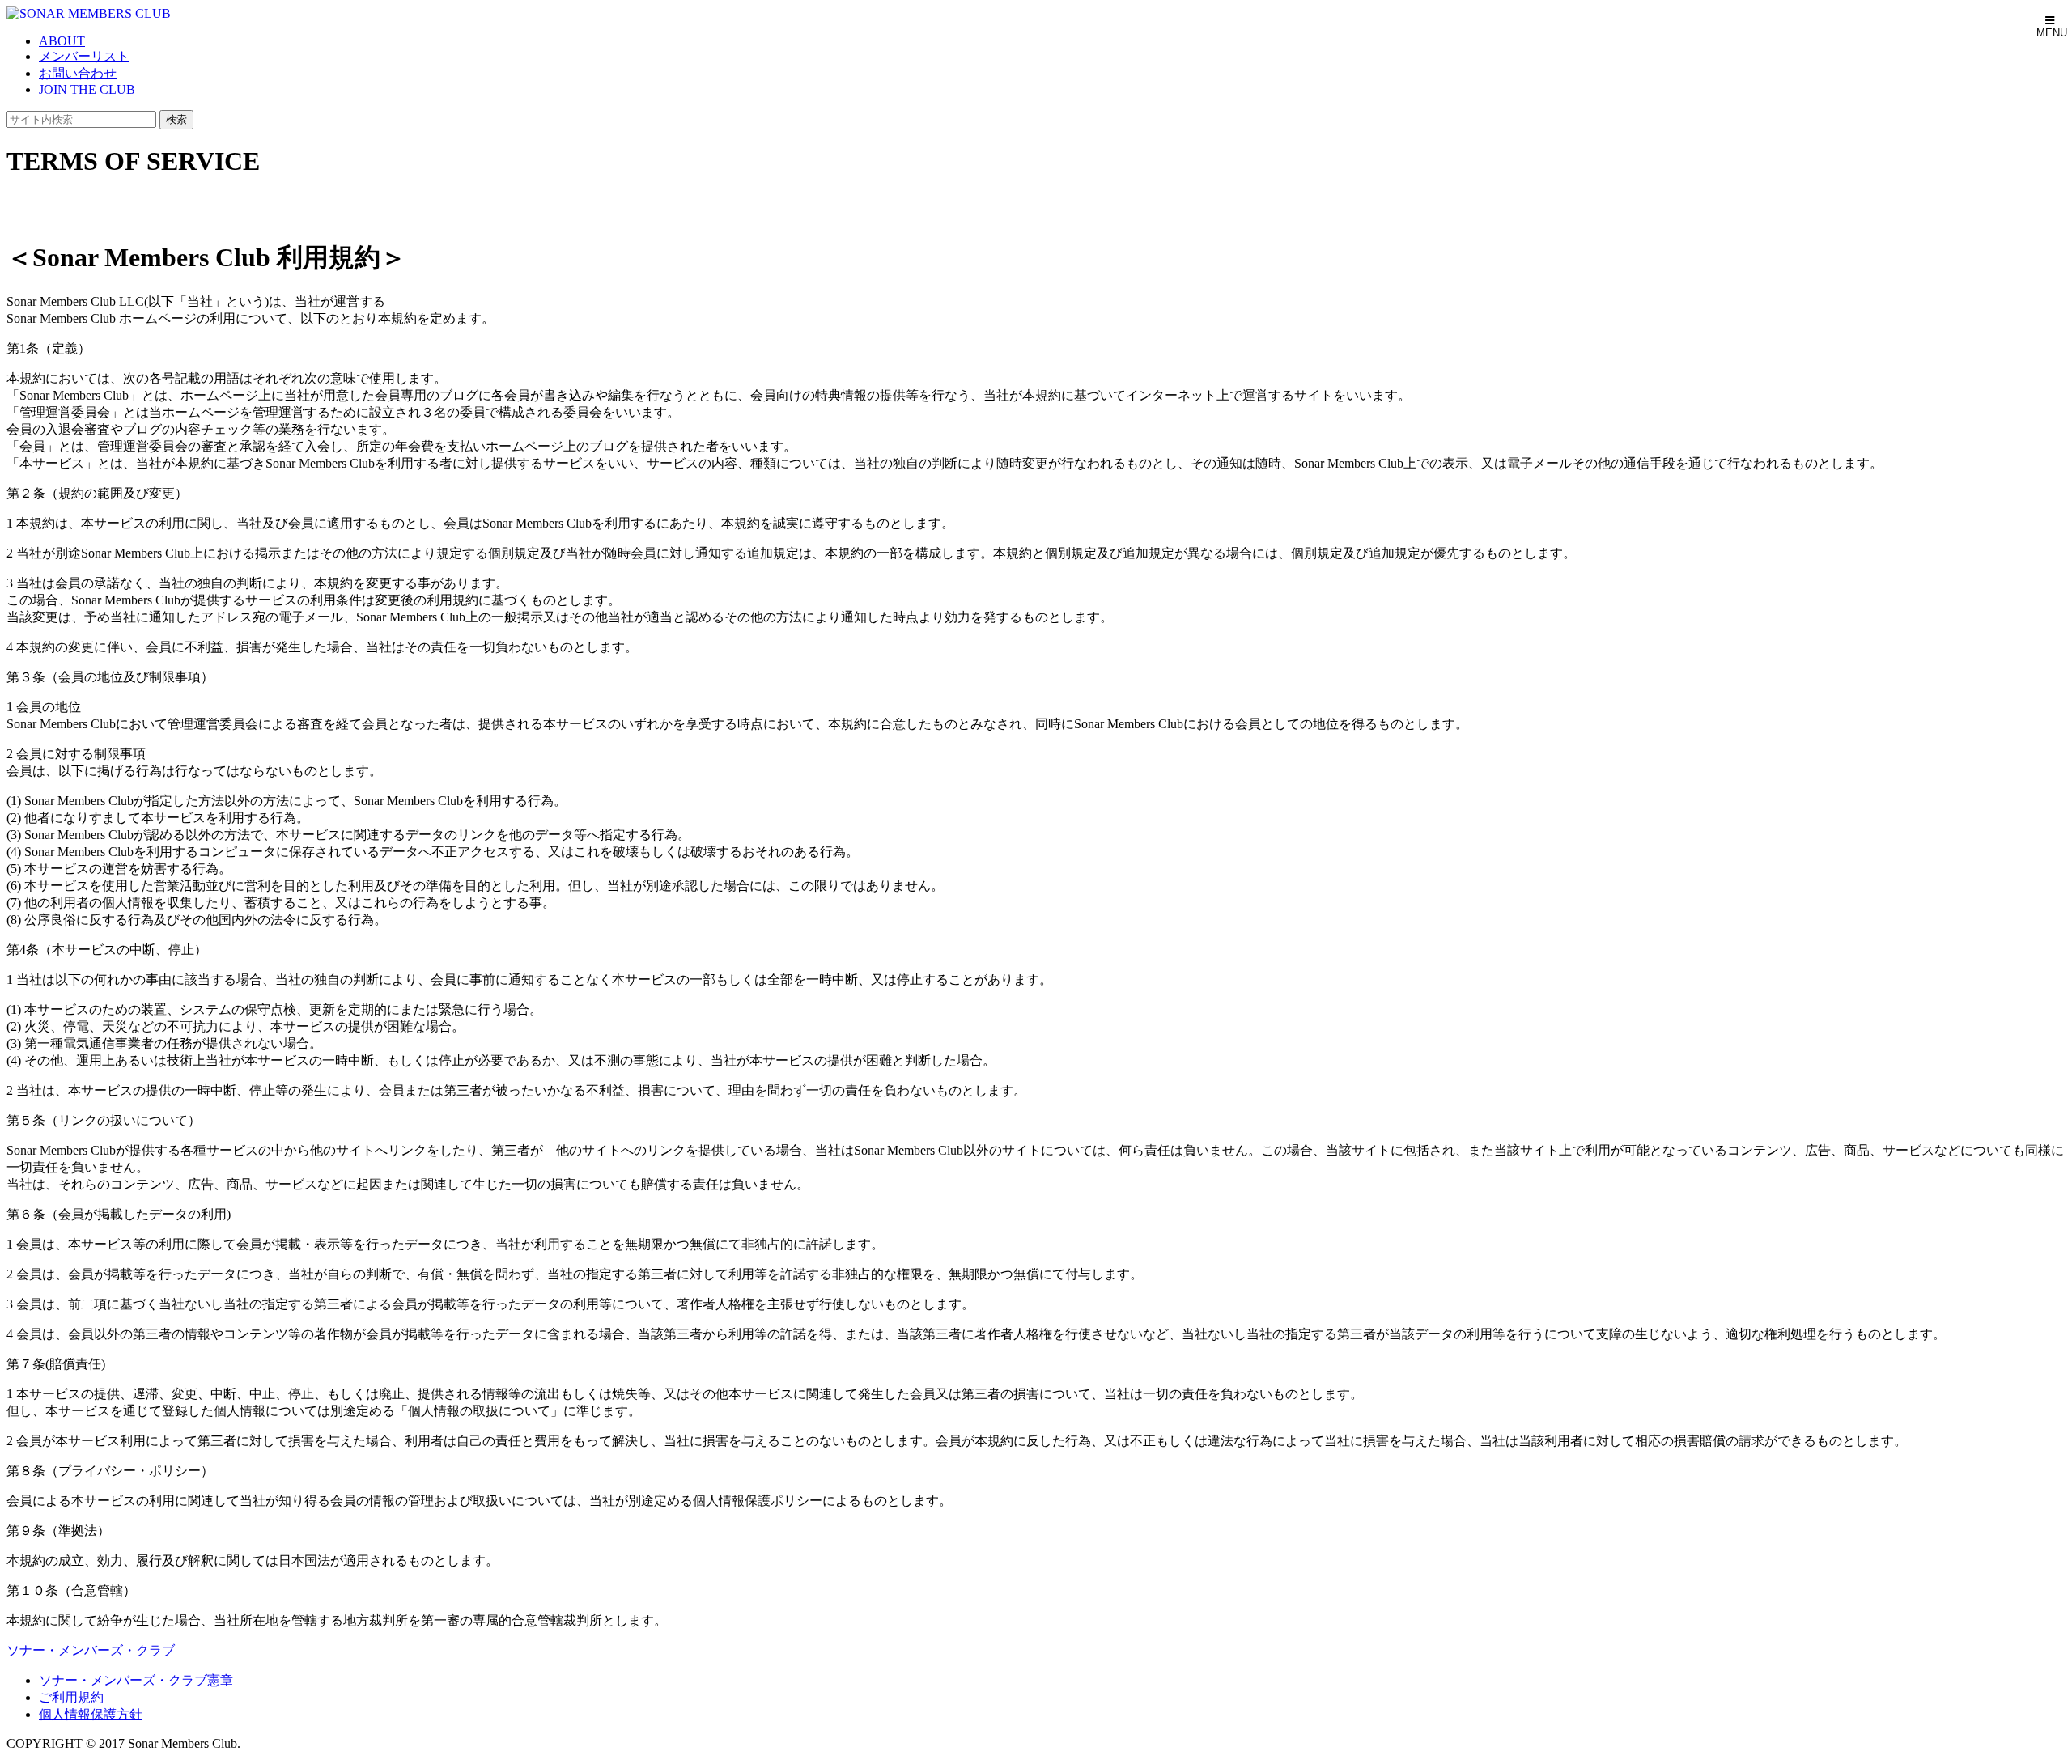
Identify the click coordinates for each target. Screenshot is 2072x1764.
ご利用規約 (71, 1697)
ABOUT (62, 41)
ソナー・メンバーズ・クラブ (91, 1650)
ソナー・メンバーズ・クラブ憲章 (136, 1680)
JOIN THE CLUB (87, 89)
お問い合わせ (78, 73)
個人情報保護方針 (91, 1714)
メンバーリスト (84, 56)
